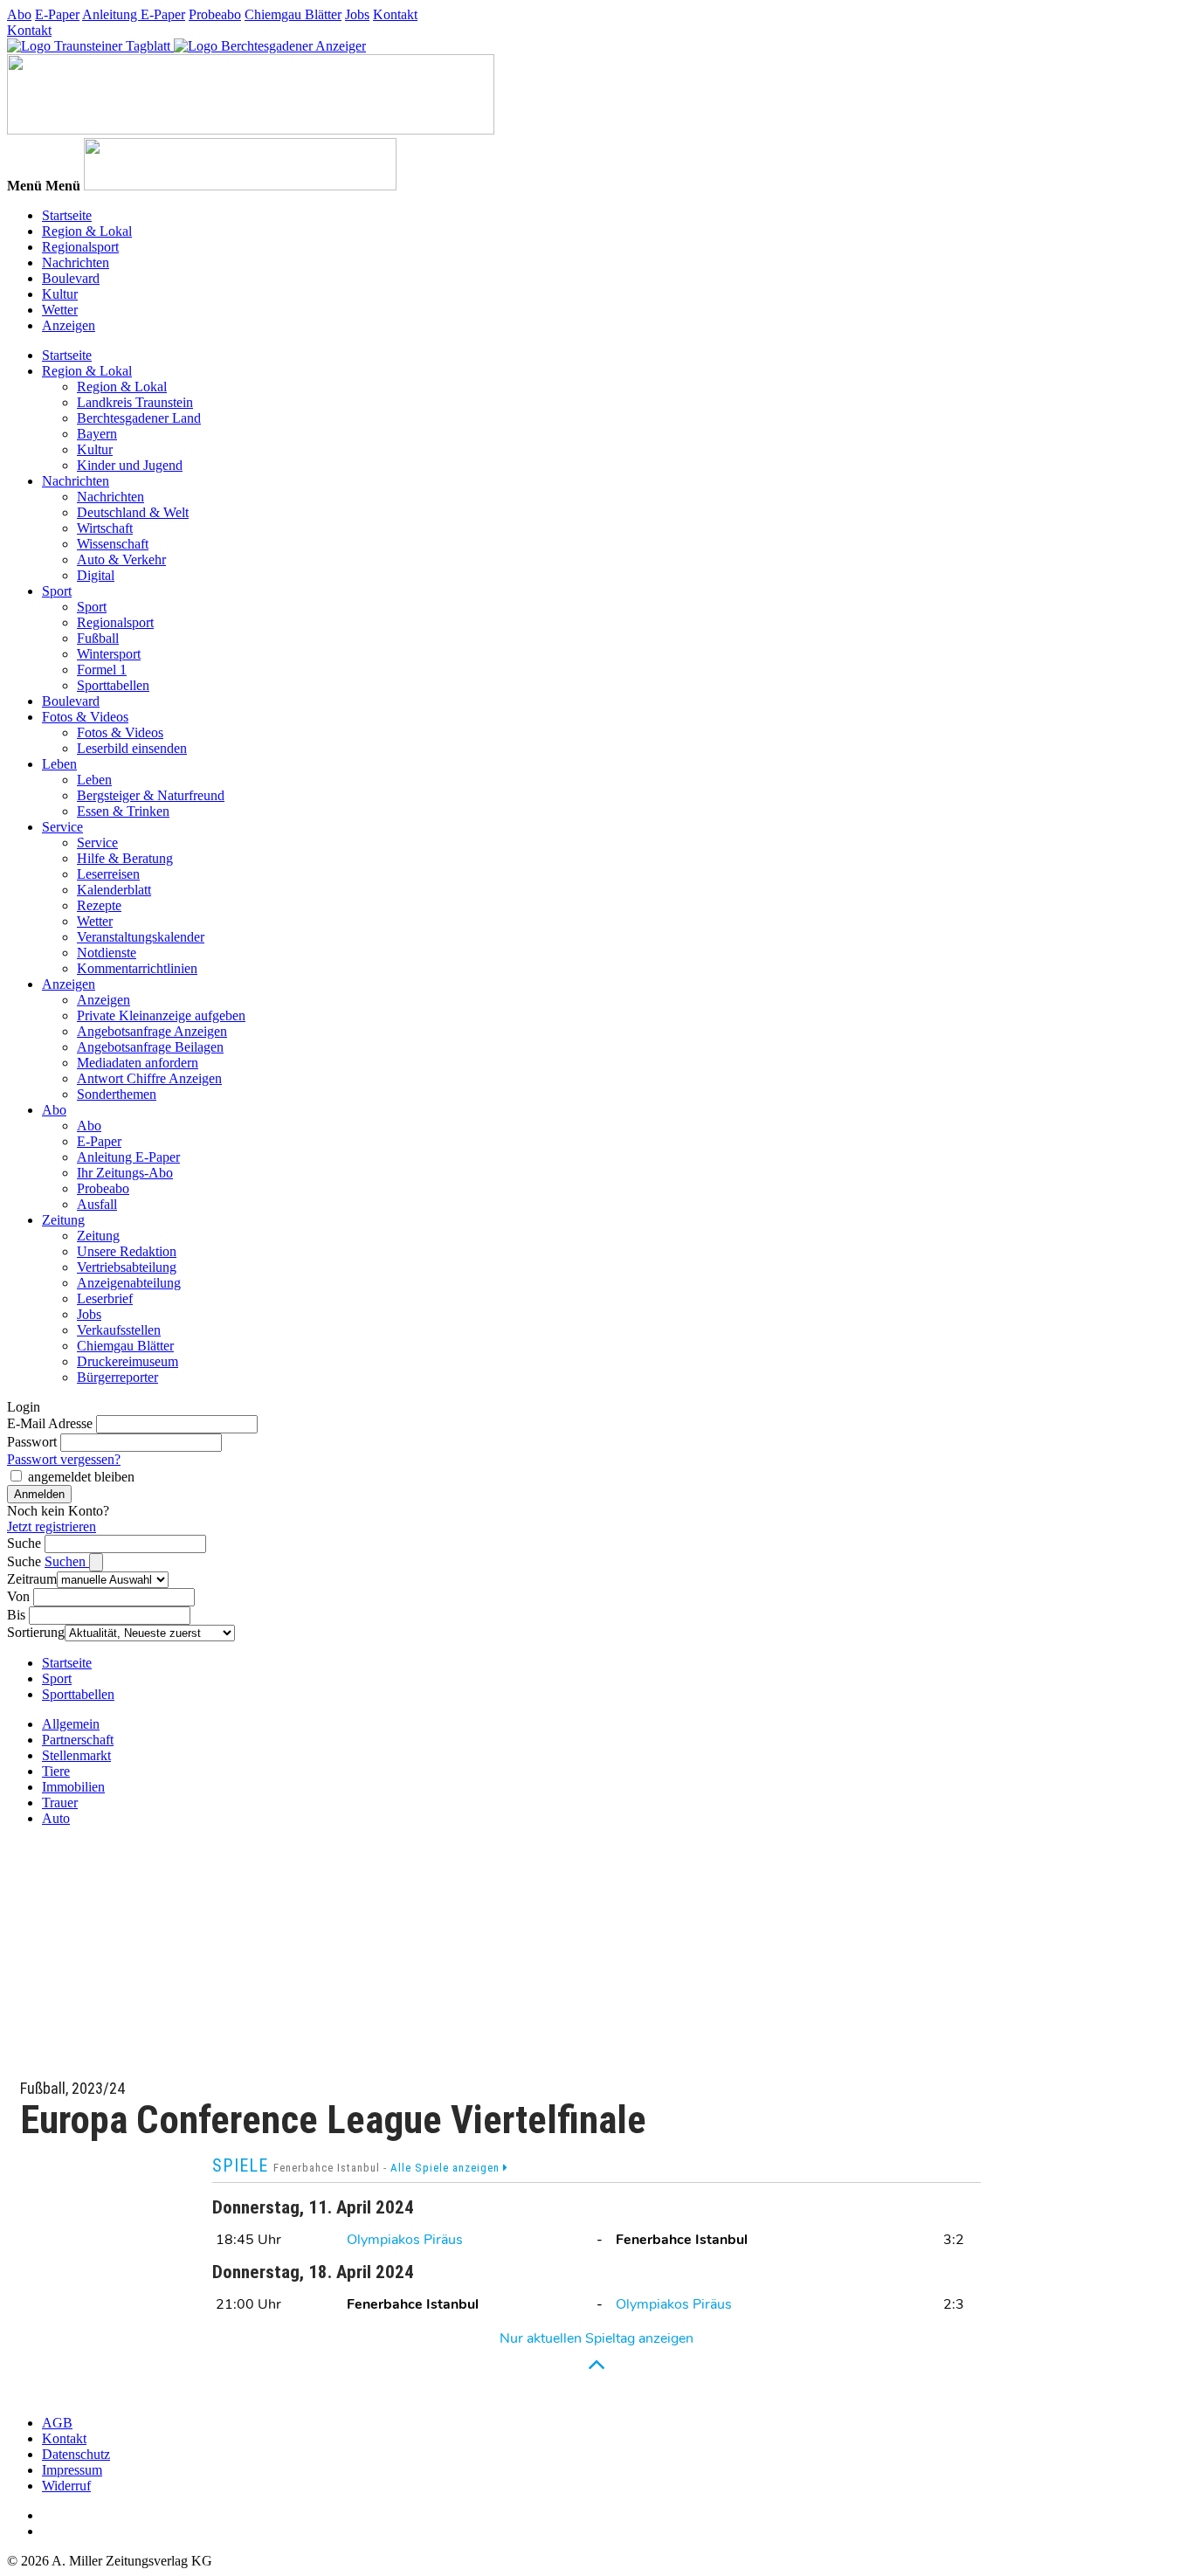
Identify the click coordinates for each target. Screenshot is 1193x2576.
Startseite (67, 215)
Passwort (32, 1442)
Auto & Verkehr (121, 559)
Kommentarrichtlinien (137, 968)
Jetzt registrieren (52, 1526)
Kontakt (395, 14)
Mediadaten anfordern (138, 1063)
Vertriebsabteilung (127, 1267)
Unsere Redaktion (127, 1251)
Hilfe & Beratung (125, 858)
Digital (96, 575)
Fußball (98, 638)
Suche (24, 1543)
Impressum (72, 2470)
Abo (19, 14)
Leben (59, 764)
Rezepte (99, 905)
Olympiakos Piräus (405, 2240)
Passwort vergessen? (64, 1459)
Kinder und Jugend (130, 465)
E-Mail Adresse (50, 1423)
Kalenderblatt (114, 890)
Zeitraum (32, 1579)
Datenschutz (76, 2454)
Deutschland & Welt (133, 512)
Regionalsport (80, 247)
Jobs (357, 14)
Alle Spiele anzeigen (447, 2168)
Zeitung (63, 1220)
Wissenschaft (113, 544)
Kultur (60, 294)
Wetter (60, 310)
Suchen (67, 1561)
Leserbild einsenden (132, 748)
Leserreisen (108, 874)
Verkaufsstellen (119, 1330)
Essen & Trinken (123, 811)
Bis (16, 1615)
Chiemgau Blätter (293, 14)
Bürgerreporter (117, 1377)
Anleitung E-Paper (134, 14)
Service (62, 827)
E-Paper (57, 14)
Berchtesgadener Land (139, 418)
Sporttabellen (113, 685)
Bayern (97, 434)
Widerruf (66, 2486)
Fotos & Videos (85, 717)
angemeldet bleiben (81, 1477)
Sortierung (36, 1632)
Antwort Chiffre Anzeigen (149, 1078)
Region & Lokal (87, 231)
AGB (57, 2423)
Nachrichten (76, 262)
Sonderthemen (117, 1094)
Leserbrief (105, 1298)
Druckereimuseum (128, 1361)
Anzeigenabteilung (129, 1283)
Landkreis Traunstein (135, 402)
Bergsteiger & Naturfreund (151, 795)
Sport (57, 591)
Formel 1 (102, 670)
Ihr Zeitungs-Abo (125, 1173)
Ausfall (97, 1204)
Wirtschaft (105, 528)
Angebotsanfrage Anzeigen (152, 1031)
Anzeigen (69, 325)
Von (18, 1596)
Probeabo (215, 14)
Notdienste (107, 953)
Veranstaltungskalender (141, 937)
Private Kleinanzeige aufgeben (161, 1015)
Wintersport (109, 654)
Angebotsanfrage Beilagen (150, 1047)
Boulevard (71, 278)
